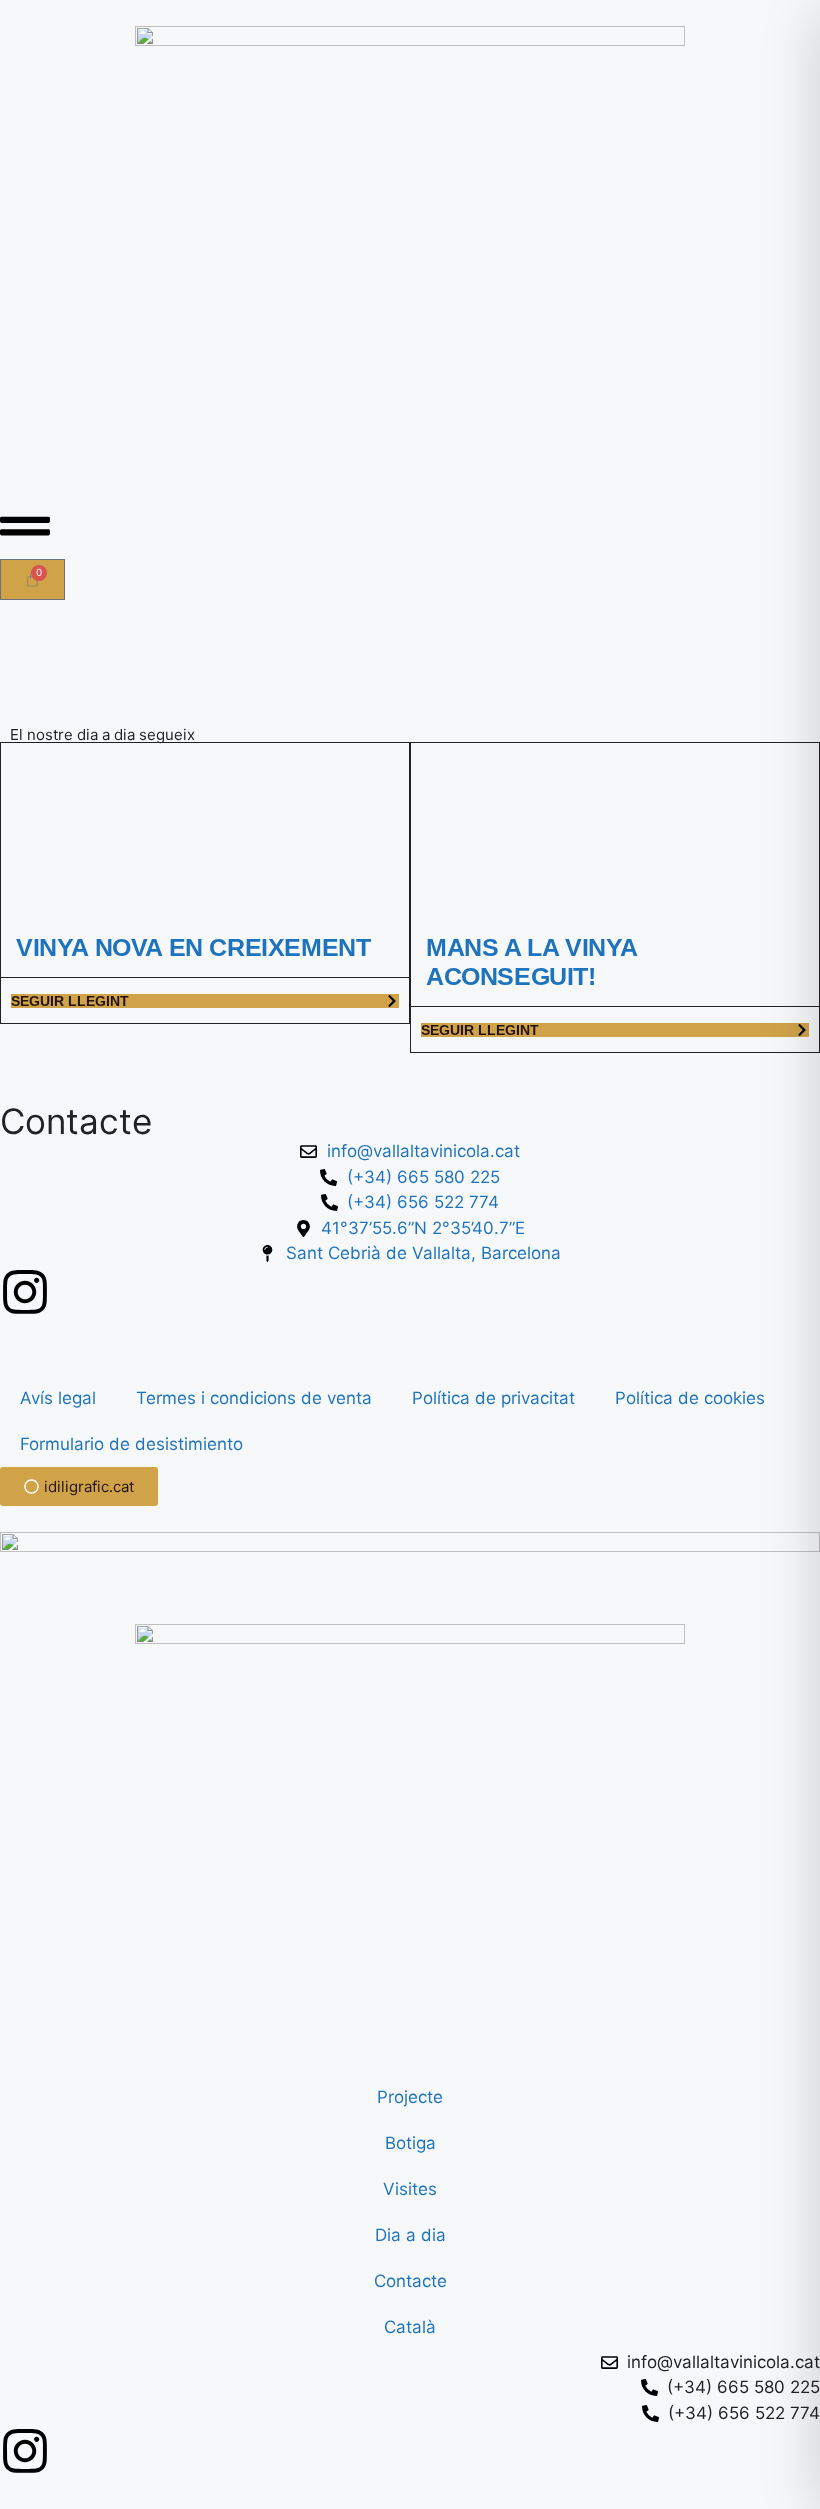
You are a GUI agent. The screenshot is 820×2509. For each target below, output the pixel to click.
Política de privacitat (493, 1398)
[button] (25, 526)
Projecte (410, 2097)
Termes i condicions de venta (254, 1398)
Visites (410, 2189)
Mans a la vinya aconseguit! (531, 961)
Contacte (410, 2281)
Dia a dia (410, 2235)
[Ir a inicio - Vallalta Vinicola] (410, 251)
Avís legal (58, 1398)
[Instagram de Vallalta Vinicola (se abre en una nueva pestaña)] (25, 1292)
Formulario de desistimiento (131, 1444)
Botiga (410, 2143)
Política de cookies (690, 1398)
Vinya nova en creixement (193, 947)
